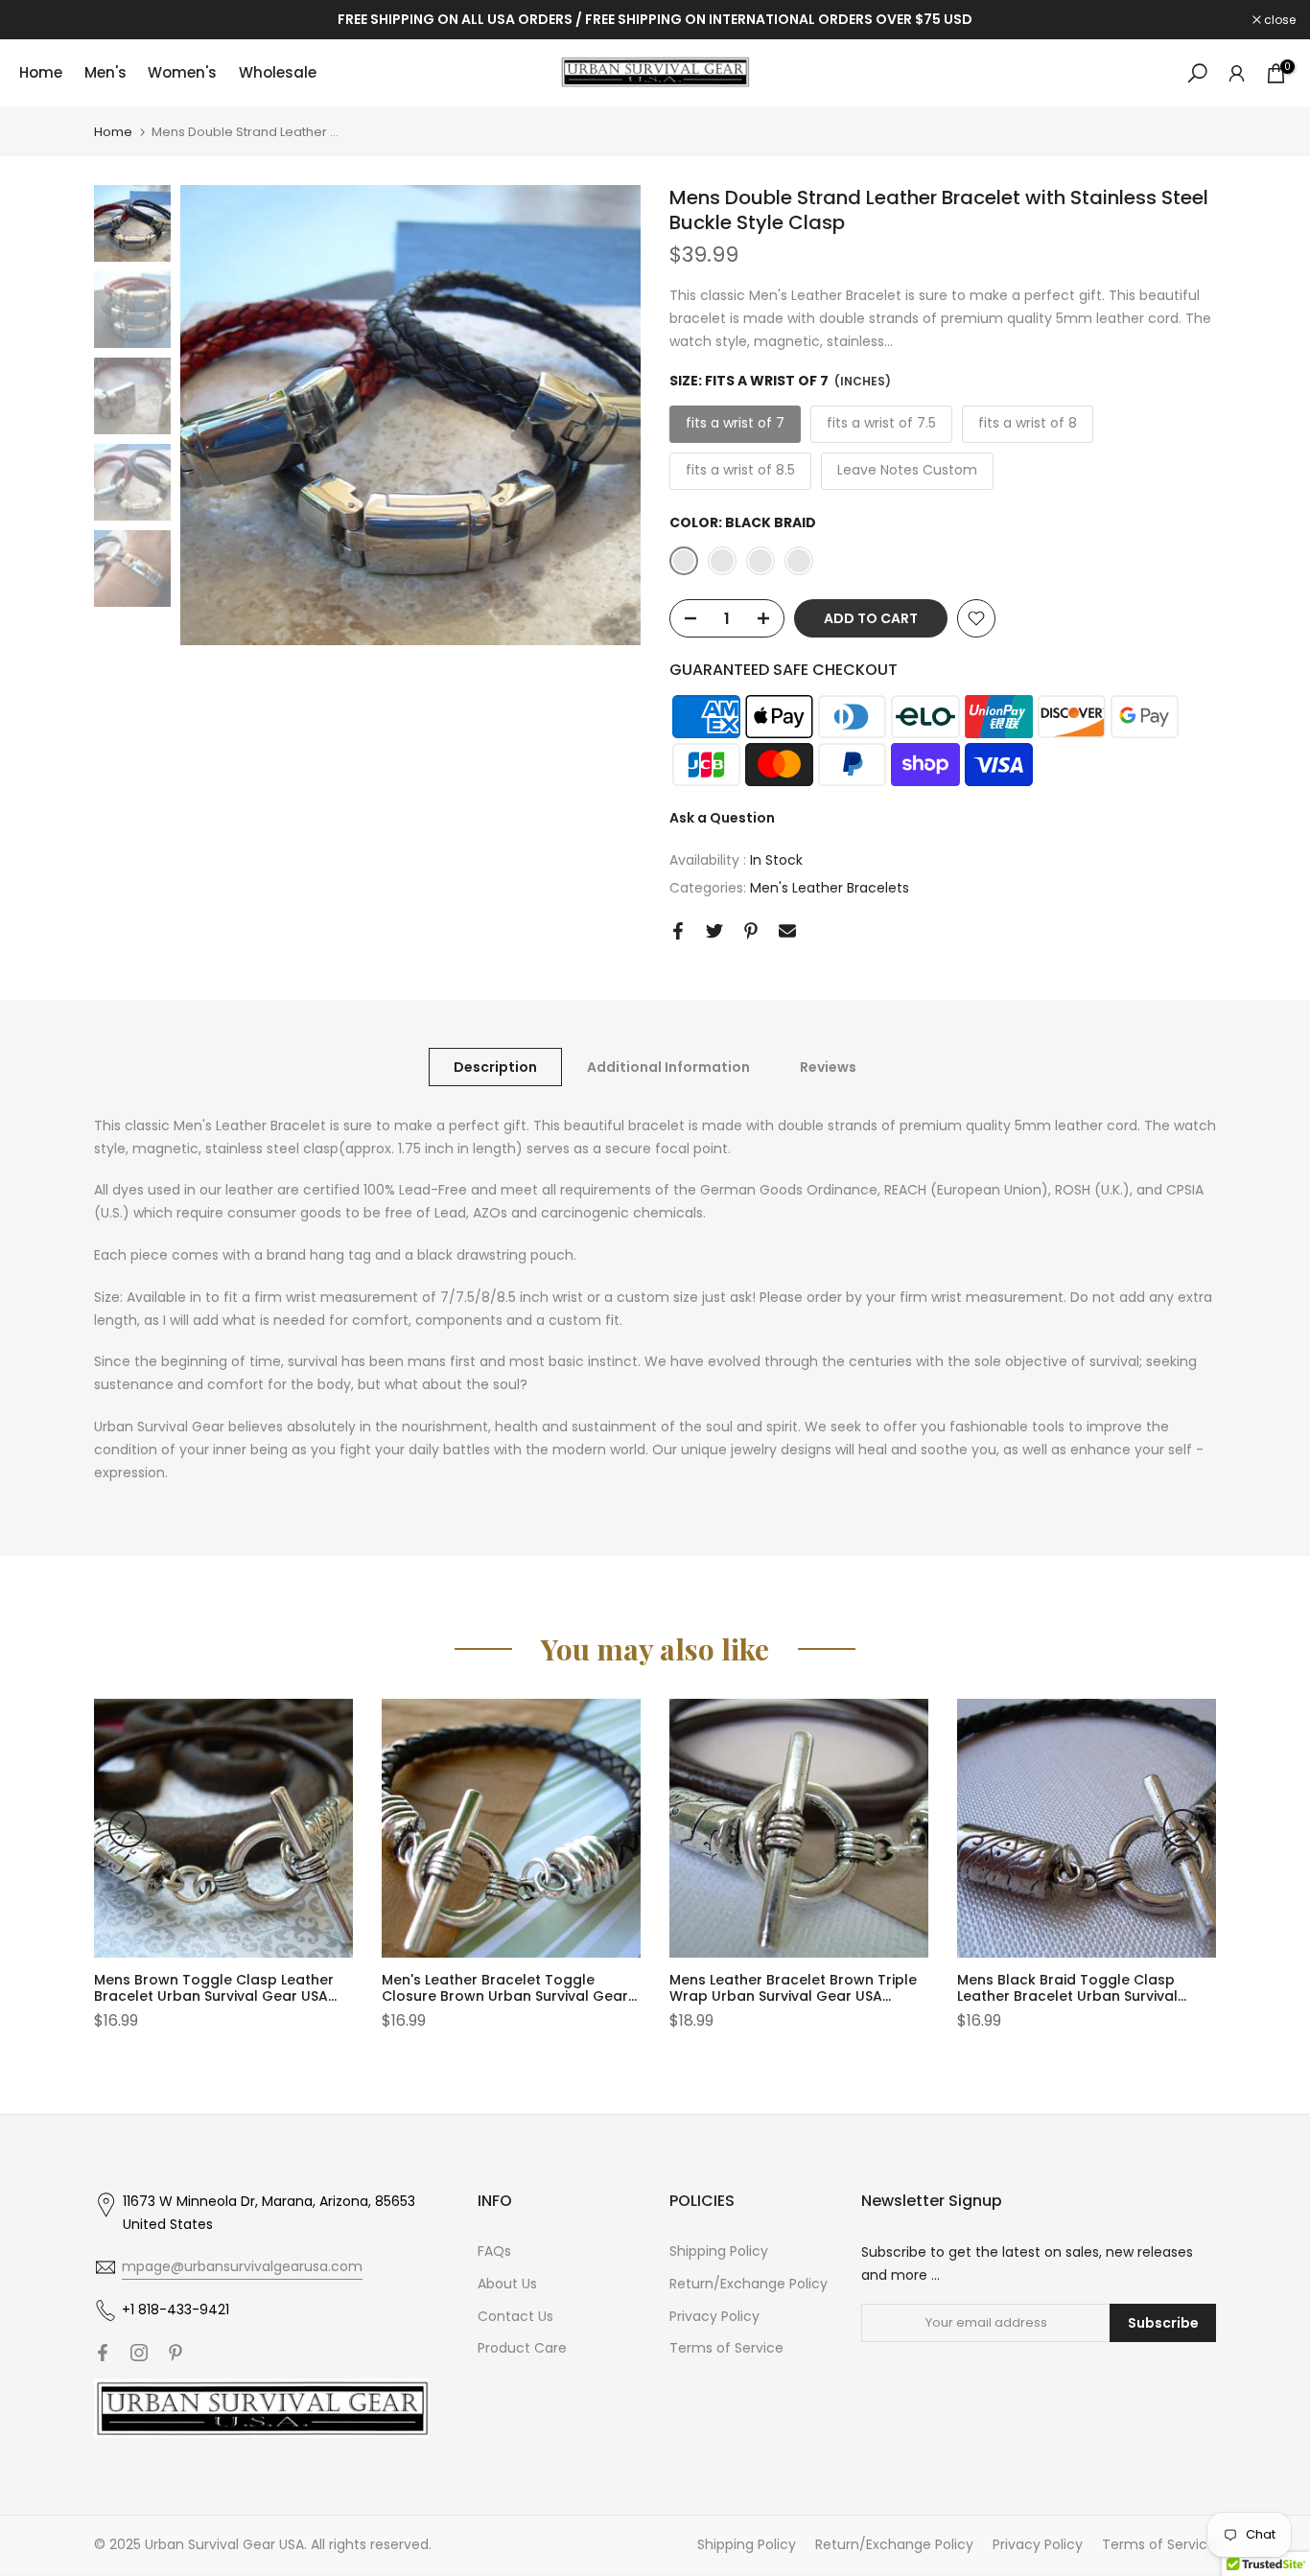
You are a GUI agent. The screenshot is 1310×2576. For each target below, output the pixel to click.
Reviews (828, 1066)
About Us (507, 2284)
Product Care (522, 2348)
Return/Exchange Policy (749, 2284)
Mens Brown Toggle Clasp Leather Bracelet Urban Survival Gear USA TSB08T (214, 1996)
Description (495, 1066)
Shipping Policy (719, 2251)
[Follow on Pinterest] (175, 2353)
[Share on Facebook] (678, 931)
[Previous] (128, 1828)
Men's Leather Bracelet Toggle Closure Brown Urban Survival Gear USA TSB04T (505, 1996)
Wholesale (278, 72)
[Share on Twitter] (714, 931)
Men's (105, 72)
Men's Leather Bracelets (830, 888)
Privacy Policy (714, 2316)
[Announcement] (655, 20)
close (40, 20)
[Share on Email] (787, 931)
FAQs (494, 2251)
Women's (182, 72)
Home (41, 72)
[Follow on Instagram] (139, 2353)
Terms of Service (726, 2348)
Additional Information (668, 1066)
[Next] (1182, 1828)
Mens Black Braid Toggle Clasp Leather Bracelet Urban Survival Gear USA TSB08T (1067, 1996)
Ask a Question (722, 818)
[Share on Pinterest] (751, 931)
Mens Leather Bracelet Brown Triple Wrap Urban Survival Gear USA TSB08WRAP (793, 1996)
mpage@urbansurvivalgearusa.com (242, 2266)
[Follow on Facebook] (103, 2353)
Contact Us (515, 2316)
